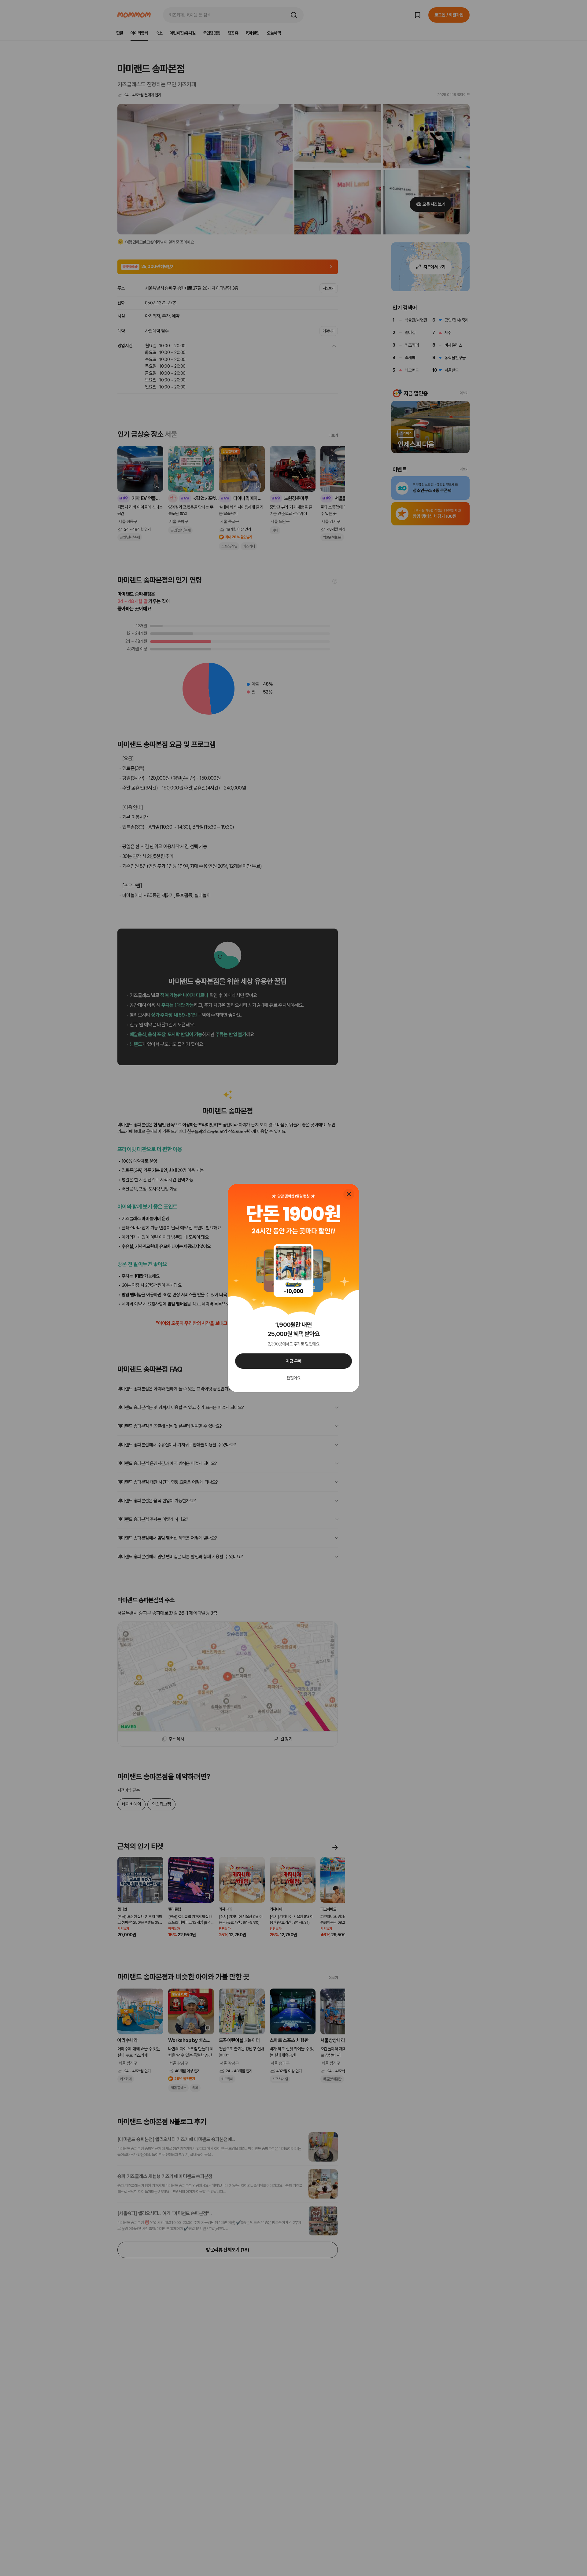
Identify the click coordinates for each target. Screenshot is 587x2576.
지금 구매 (294, 1361)
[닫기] (349, 1194)
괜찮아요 (293, 1378)
